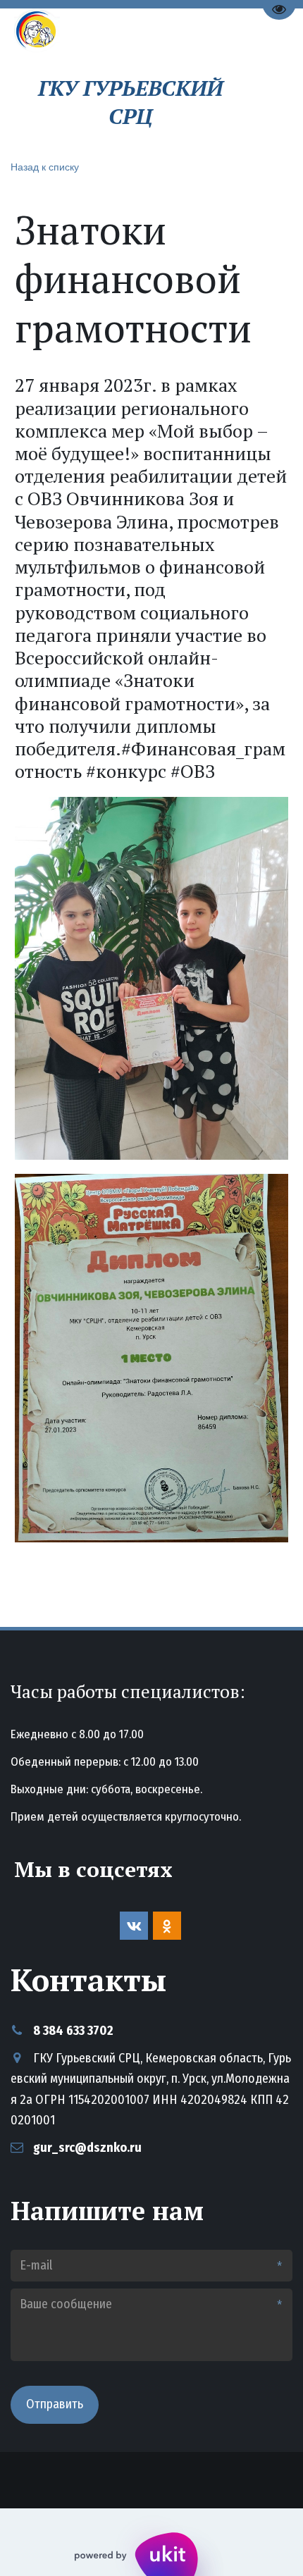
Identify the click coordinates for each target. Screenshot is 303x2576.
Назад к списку (45, 166)
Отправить (55, 2404)
